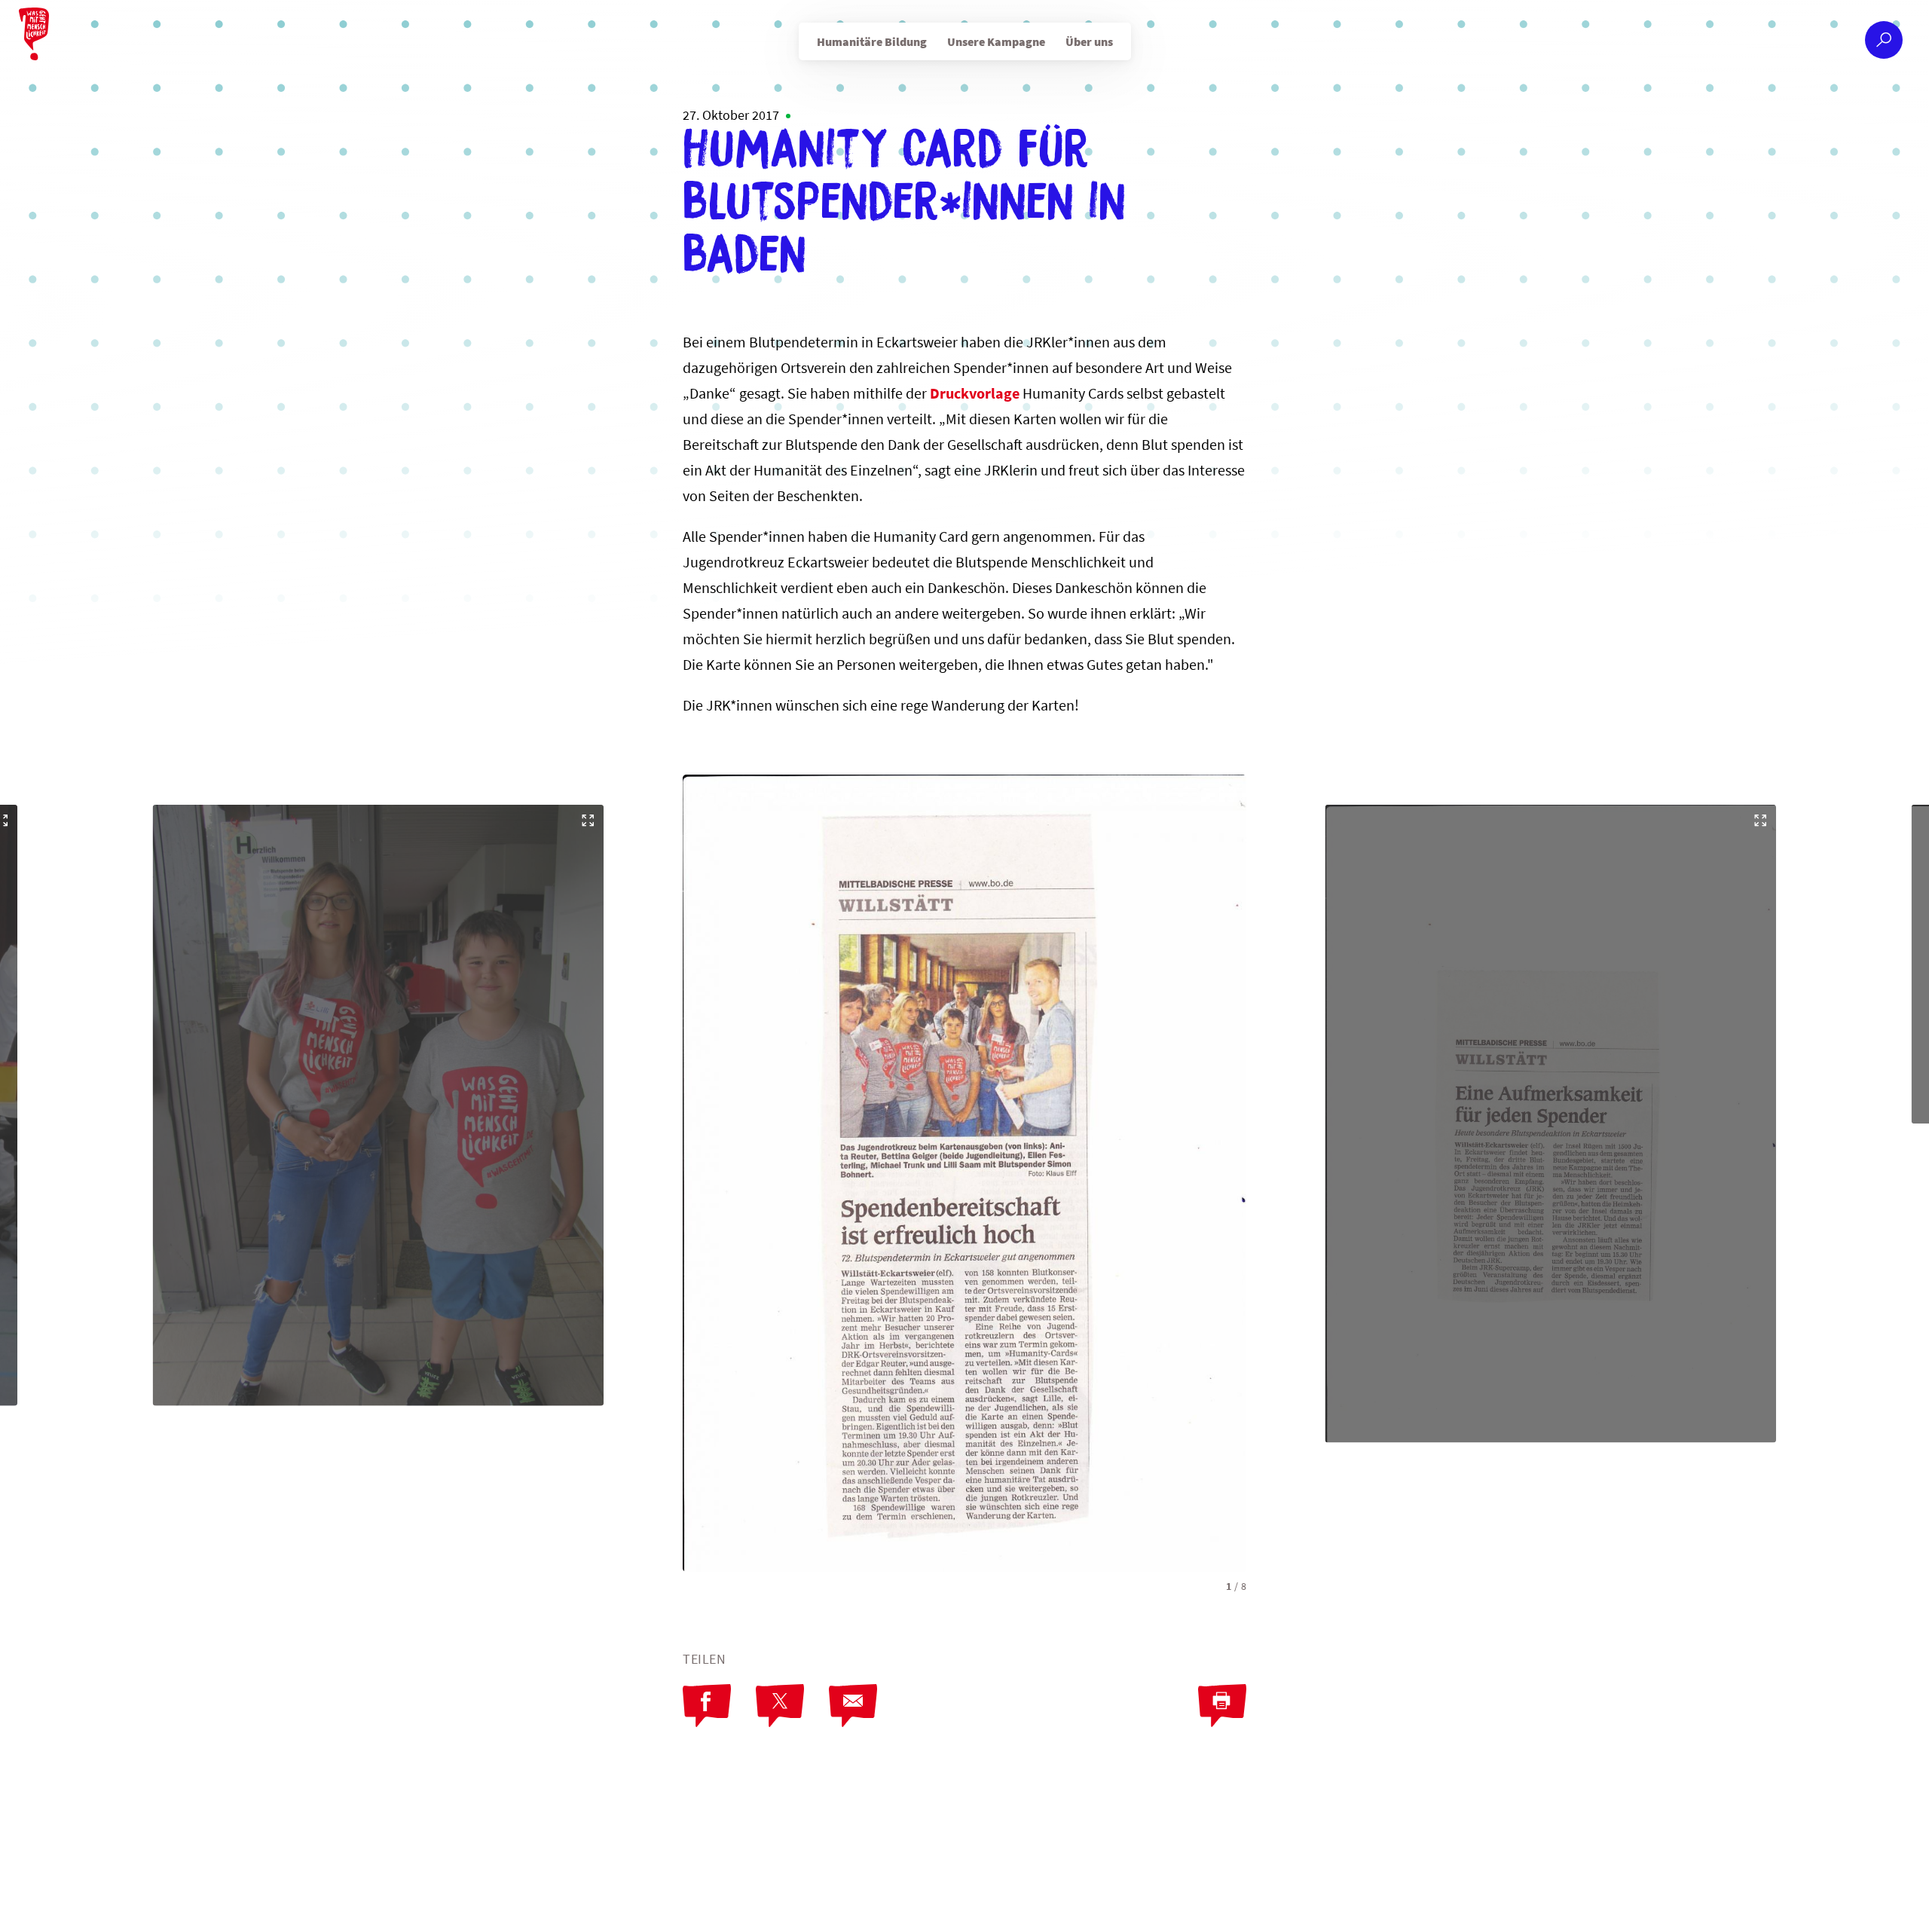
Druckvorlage (976, 393)
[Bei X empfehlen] (780, 1706)
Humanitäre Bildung (872, 41)
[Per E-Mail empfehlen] (853, 1706)
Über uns (1089, 41)
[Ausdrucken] (1222, 1706)
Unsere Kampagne (996, 41)
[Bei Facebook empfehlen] (707, 1706)
